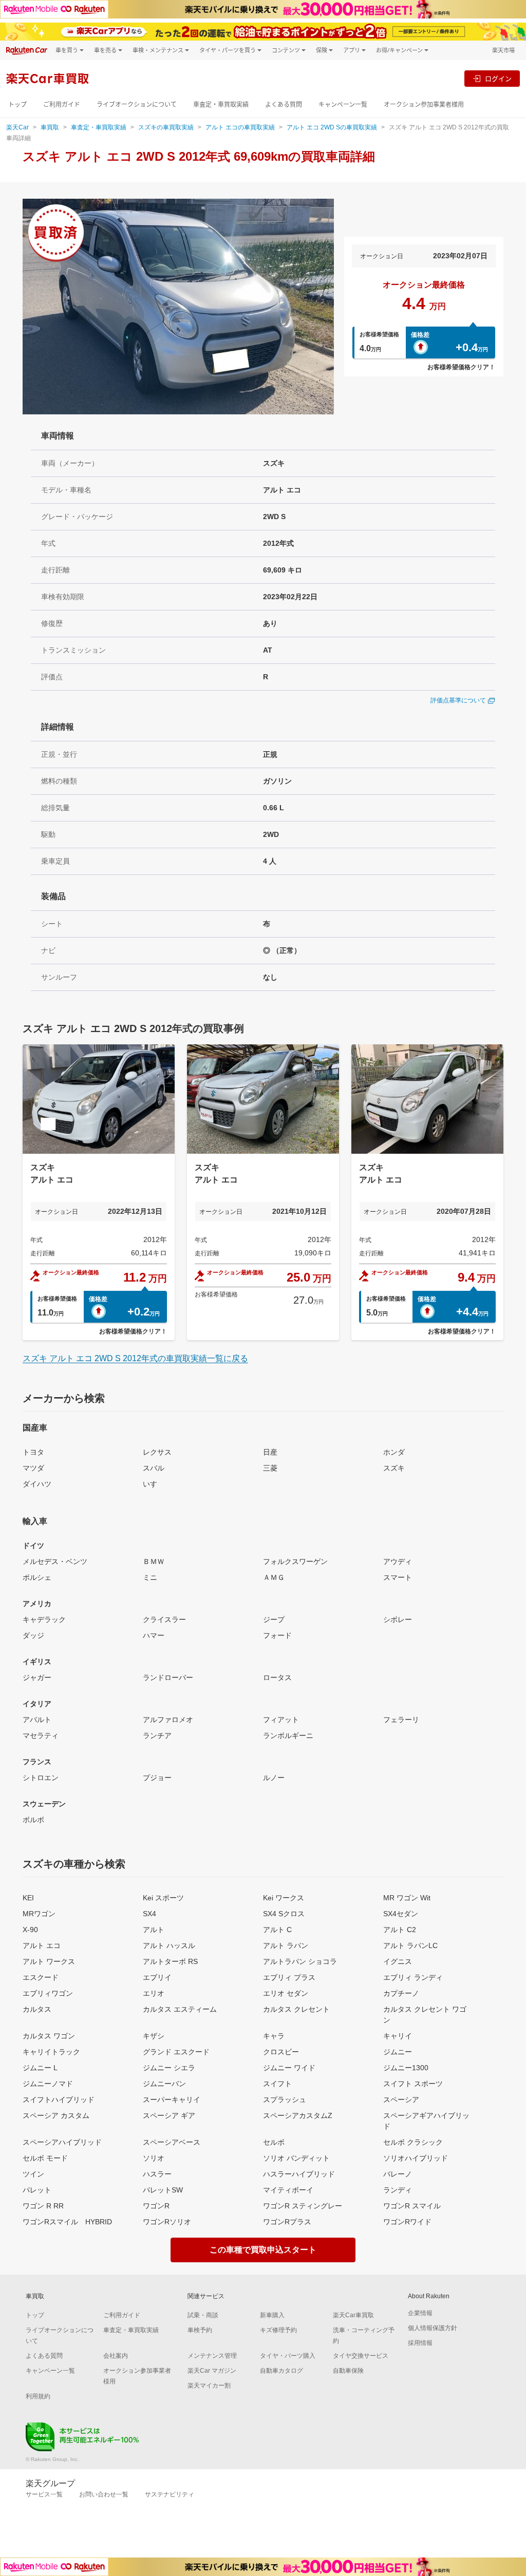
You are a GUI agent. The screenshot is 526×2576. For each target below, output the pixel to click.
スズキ (394, 1468)
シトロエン (41, 1778)
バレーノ (398, 2174)
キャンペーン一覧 (343, 104)
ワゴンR (156, 2206)
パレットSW (163, 2190)
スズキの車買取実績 (166, 127)
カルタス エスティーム (180, 2009)
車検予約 (200, 2330)
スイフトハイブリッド (59, 2100)
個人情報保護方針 (433, 2328)
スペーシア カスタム (56, 2115)
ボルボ (33, 1820)
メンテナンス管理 (212, 2356)
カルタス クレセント (296, 2009)
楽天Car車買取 (353, 2315)
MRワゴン (39, 1914)
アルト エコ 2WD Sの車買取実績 (332, 127)
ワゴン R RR (43, 2206)
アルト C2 (400, 1930)
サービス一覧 (44, 2494)
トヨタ (33, 1452)
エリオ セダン (286, 1993)
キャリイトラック (51, 2052)
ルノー (274, 1778)
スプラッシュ (285, 2100)
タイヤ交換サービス (361, 2356)
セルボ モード (45, 2158)
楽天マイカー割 (209, 2386)
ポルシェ (37, 1577)
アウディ (398, 1561)
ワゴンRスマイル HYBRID (67, 2222)
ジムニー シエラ (169, 2068)
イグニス (398, 1961)
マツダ (33, 1468)
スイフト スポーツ (413, 2084)
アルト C (277, 1930)
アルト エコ (42, 1945)
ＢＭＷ (154, 1561)
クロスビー (281, 2052)
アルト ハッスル (169, 1945)
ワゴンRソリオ (167, 2222)
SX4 (149, 1914)
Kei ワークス (284, 1898)
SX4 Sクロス (284, 1914)
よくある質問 (284, 104)
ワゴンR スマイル (412, 2206)
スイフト (277, 2084)
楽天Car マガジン (212, 2371)
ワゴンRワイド (407, 2222)
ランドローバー (168, 1677)
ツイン (33, 2174)
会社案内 (116, 2356)
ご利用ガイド (62, 104)
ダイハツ (37, 1484)
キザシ (154, 2036)
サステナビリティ (170, 2494)
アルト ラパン (286, 1945)
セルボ (274, 2142)
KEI (28, 1898)
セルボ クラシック (413, 2142)
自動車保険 (348, 2371)
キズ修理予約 (278, 2330)
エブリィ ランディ (413, 1977)
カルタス (37, 2009)
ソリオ (154, 2158)
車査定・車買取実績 (221, 104)
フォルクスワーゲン (295, 1561)
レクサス (157, 1452)
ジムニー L (40, 2068)
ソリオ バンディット (296, 2158)
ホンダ (394, 1452)
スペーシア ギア (169, 2115)
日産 (270, 1452)
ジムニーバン (164, 2084)
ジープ (274, 1619)
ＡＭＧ (274, 1577)
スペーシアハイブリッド (62, 2142)
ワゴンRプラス (287, 2222)
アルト (154, 1930)
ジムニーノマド (48, 2084)
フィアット (281, 1720)
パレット (37, 2190)
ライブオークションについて (137, 104)
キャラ (274, 2036)
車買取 (50, 127)
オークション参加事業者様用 (424, 104)
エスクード (41, 1977)
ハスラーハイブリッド (299, 2174)
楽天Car (17, 127)
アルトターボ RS (170, 1961)
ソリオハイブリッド (416, 2158)
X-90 (30, 1930)
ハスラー (157, 2174)
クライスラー (164, 1619)
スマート (398, 1577)
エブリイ (157, 1977)
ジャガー (37, 1677)
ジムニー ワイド (289, 2068)
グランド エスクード (176, 2052)
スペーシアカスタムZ (298, 2115)
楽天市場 (503, 50)
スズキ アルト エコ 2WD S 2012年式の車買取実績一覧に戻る (135, 1358)
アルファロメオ (168, 1720)
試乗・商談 (203, 2315)
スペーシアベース (172, 2142)
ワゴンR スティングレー (303, 2206)
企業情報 (420, 2313)
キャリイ (398, 2036)
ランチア (157, 1735)
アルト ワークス (49, 1961)
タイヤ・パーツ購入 (288, 2356)
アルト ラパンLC (410, 1945)
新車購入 (272, 2315)
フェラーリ (401, 1720)
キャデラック (44, 1619)
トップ (17, 104)
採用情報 (420, 2343)
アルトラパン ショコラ (300, 1961)
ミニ (150, 1577)
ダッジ (33, 1635)
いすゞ (154, 1484)
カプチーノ (401, 1993)
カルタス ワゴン (49, 2036)
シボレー (398, 1619)
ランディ (398, 2190)
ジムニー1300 (406, 2068)
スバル (154, 1468)
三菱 (270, 1468)
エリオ (154, 1993)
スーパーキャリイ (172, 2100)
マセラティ (41, 1735)
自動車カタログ (281, 2371)
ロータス (277, 1677)
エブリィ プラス (289, 1977)
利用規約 (38, 2396)
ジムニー (398, 2052)
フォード (277, 1635)
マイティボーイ (288, 2190)
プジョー (157, 1778)
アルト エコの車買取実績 (240, 127)
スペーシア (401, 2100)
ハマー (154, 1635)
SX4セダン (401, 1914)
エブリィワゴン (48, 1993)
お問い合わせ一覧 (104, 2494)
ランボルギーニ (288, 1735)
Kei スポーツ (163, 1898)
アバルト (37, 1720)
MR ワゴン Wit (407, 1898)
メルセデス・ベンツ (55, 1561)
